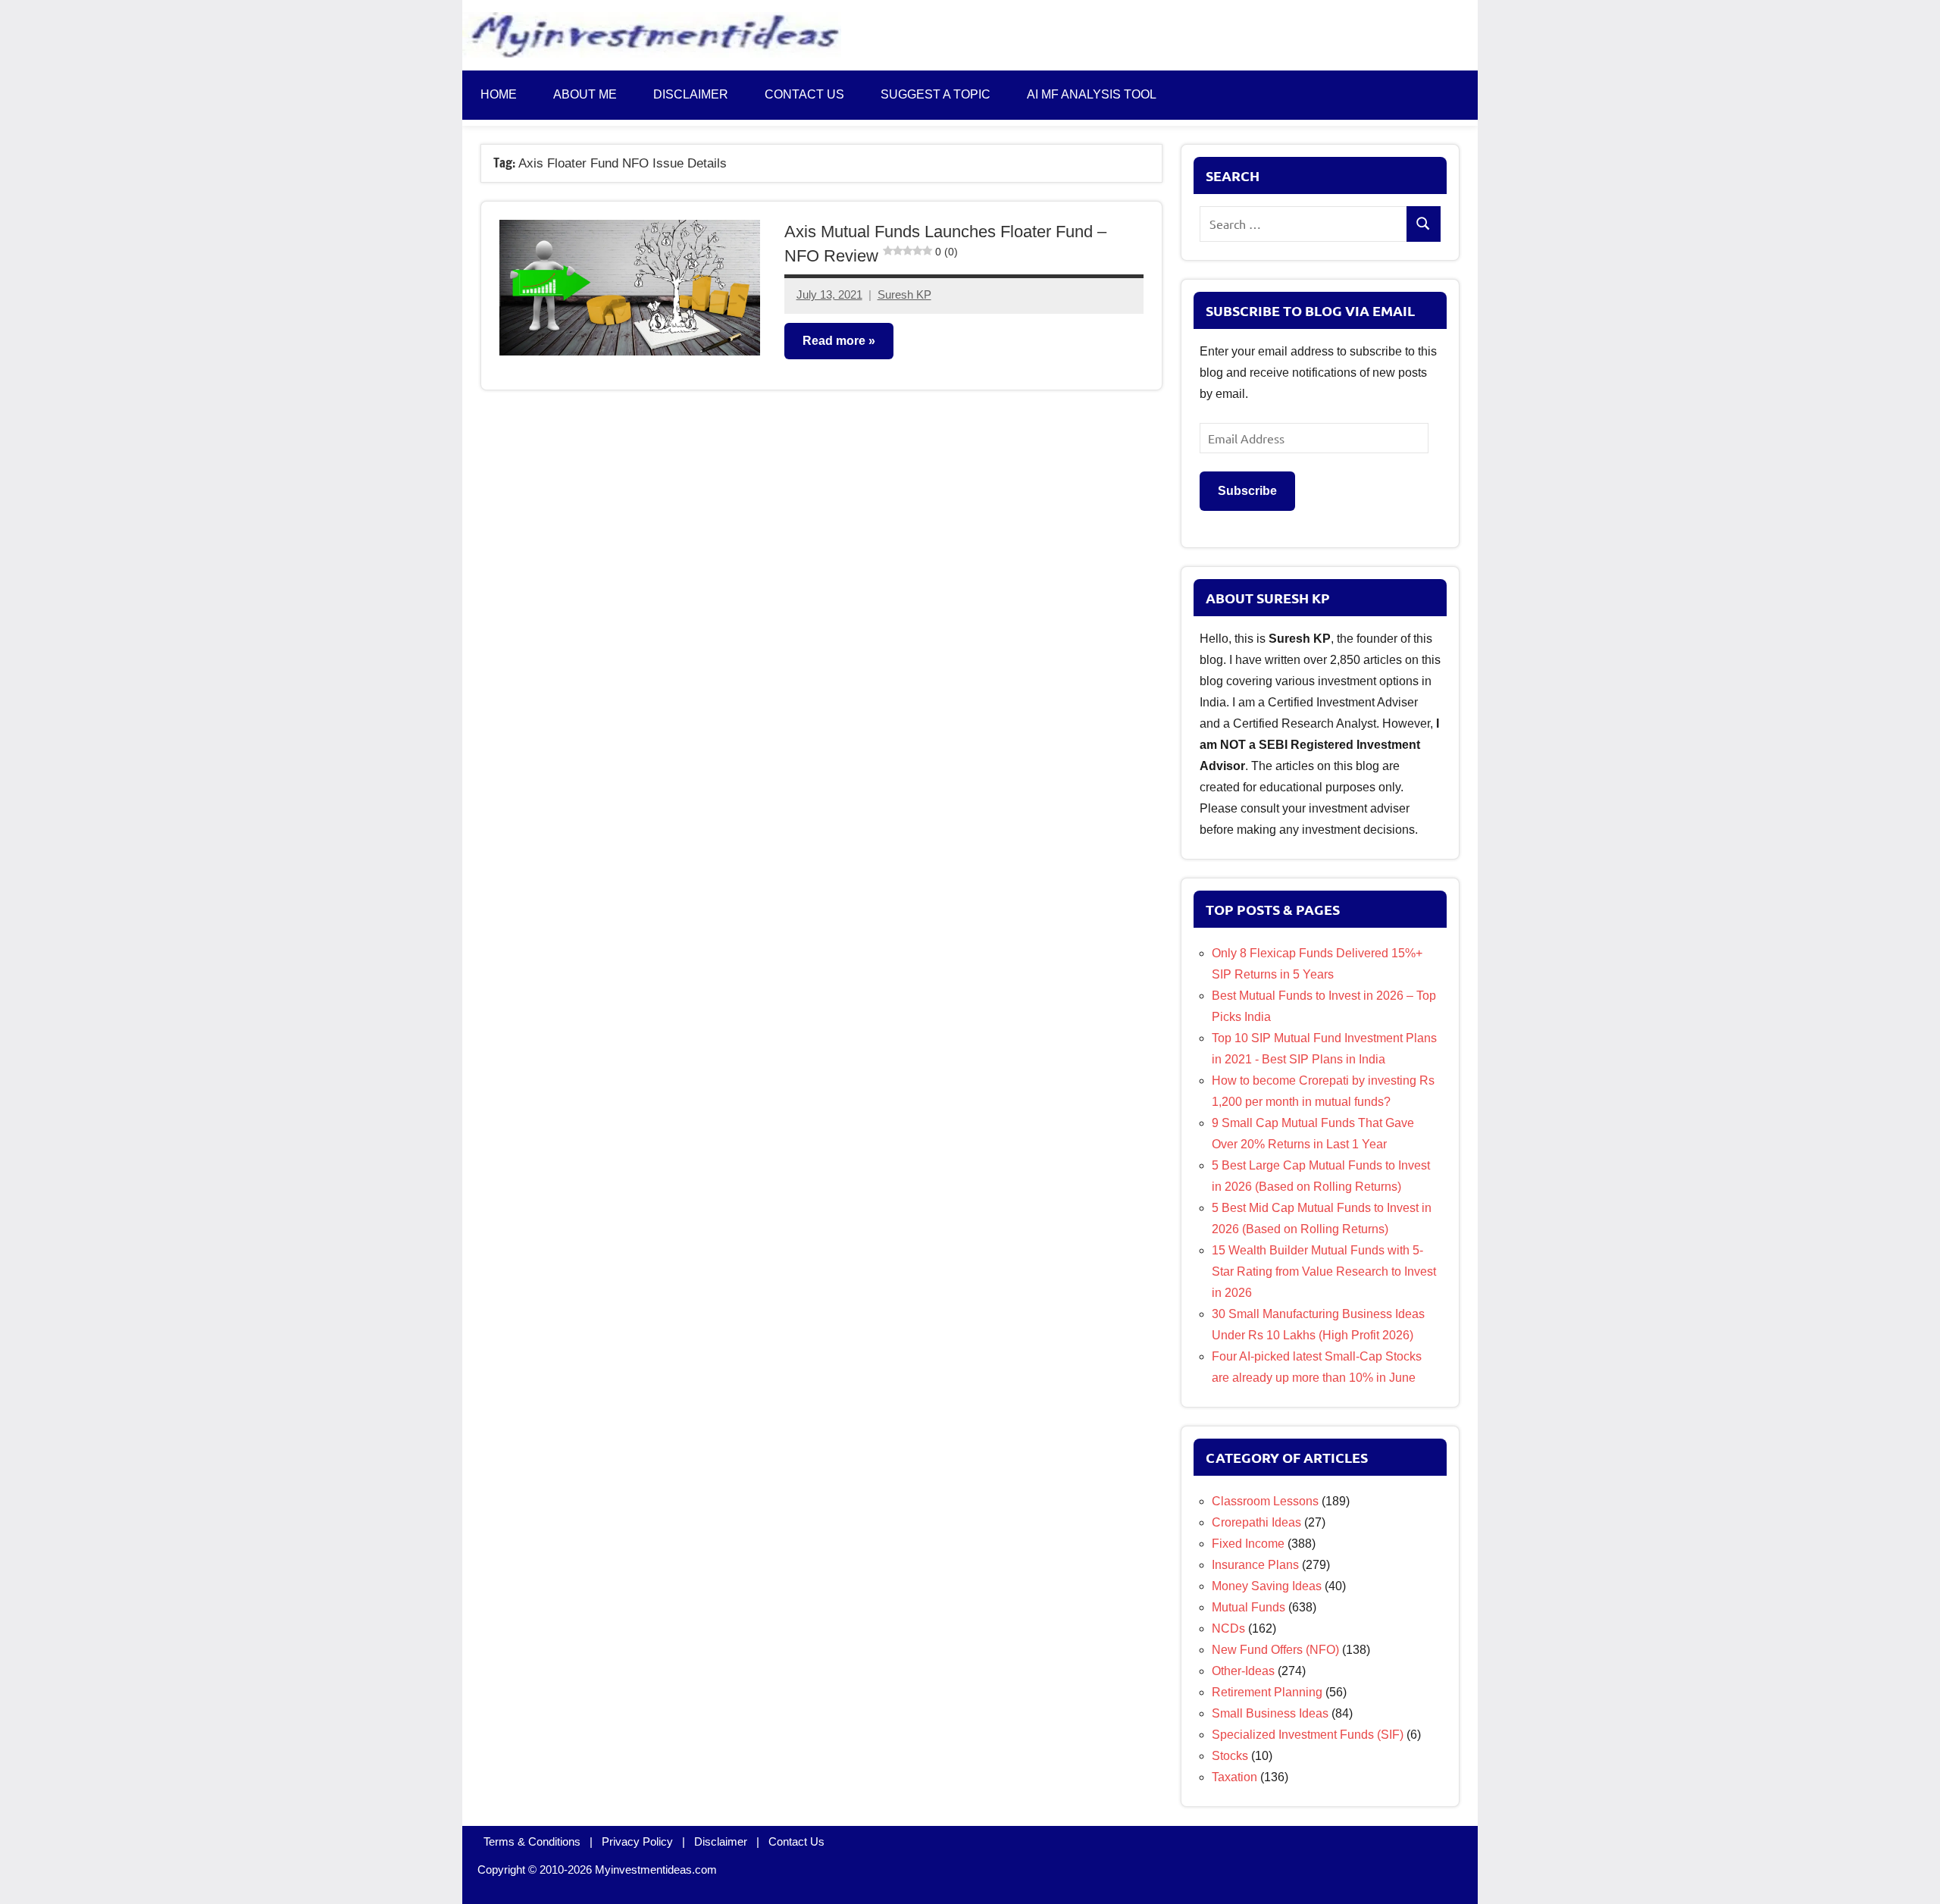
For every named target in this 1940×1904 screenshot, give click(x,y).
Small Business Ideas (1270, 1713)
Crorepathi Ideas (1256, 1522)
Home (499, 94)
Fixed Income (1248, 1544)
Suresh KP (904, 294)
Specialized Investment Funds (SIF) (1308, 1735)
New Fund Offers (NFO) (1275, 1650)
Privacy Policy (637, 1841)
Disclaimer (691, 94)
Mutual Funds (1248, 1607)
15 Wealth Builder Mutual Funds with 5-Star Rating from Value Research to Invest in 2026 (1324, 1271)
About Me (585, 94)
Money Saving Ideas (1267, 1586)
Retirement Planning (1267, 1692)
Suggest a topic (936, 94)
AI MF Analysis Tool (1092, 94)
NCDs (1228, 1628)
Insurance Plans (1255, 1565)
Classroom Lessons (1265, 1501)
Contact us (804, 94)
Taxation (1234, 1777)
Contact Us (796, 1841)
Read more (834, 341)
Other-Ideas (1243, 1671)
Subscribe (1247, 491)
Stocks (1230, 1756)
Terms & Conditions (532, 1841)
